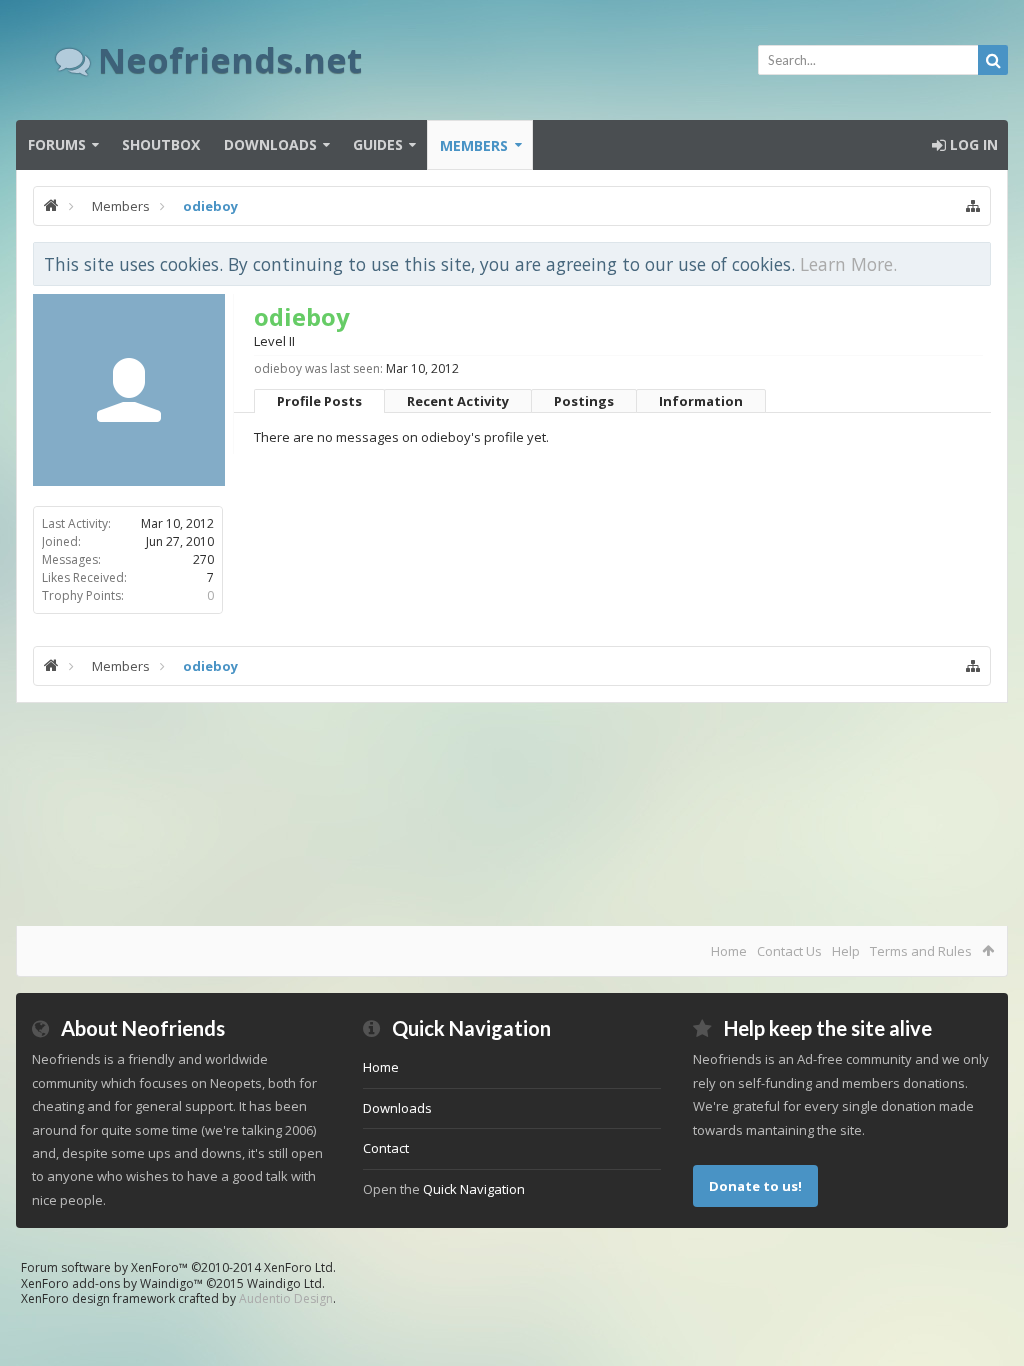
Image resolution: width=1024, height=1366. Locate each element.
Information (701, 401)
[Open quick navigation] (973, 206)
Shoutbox (161, 144)
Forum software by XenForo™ (178, 1267)
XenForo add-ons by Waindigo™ (112, 1283)
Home (729, 951)
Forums (57, 144)
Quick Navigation (474, 1189)
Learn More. (848, 264)
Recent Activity (458, 401)
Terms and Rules (921, 951)
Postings (584, 401)
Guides (378, 144)
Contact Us (789, 951)
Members (474, 145)
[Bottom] (989, 1328)
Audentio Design (286, 1298)
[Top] (989, 1286)
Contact (386, 1148)
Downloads (270, 144)
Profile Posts (319, 401)
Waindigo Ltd (284, 1283)
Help (846, 951)
